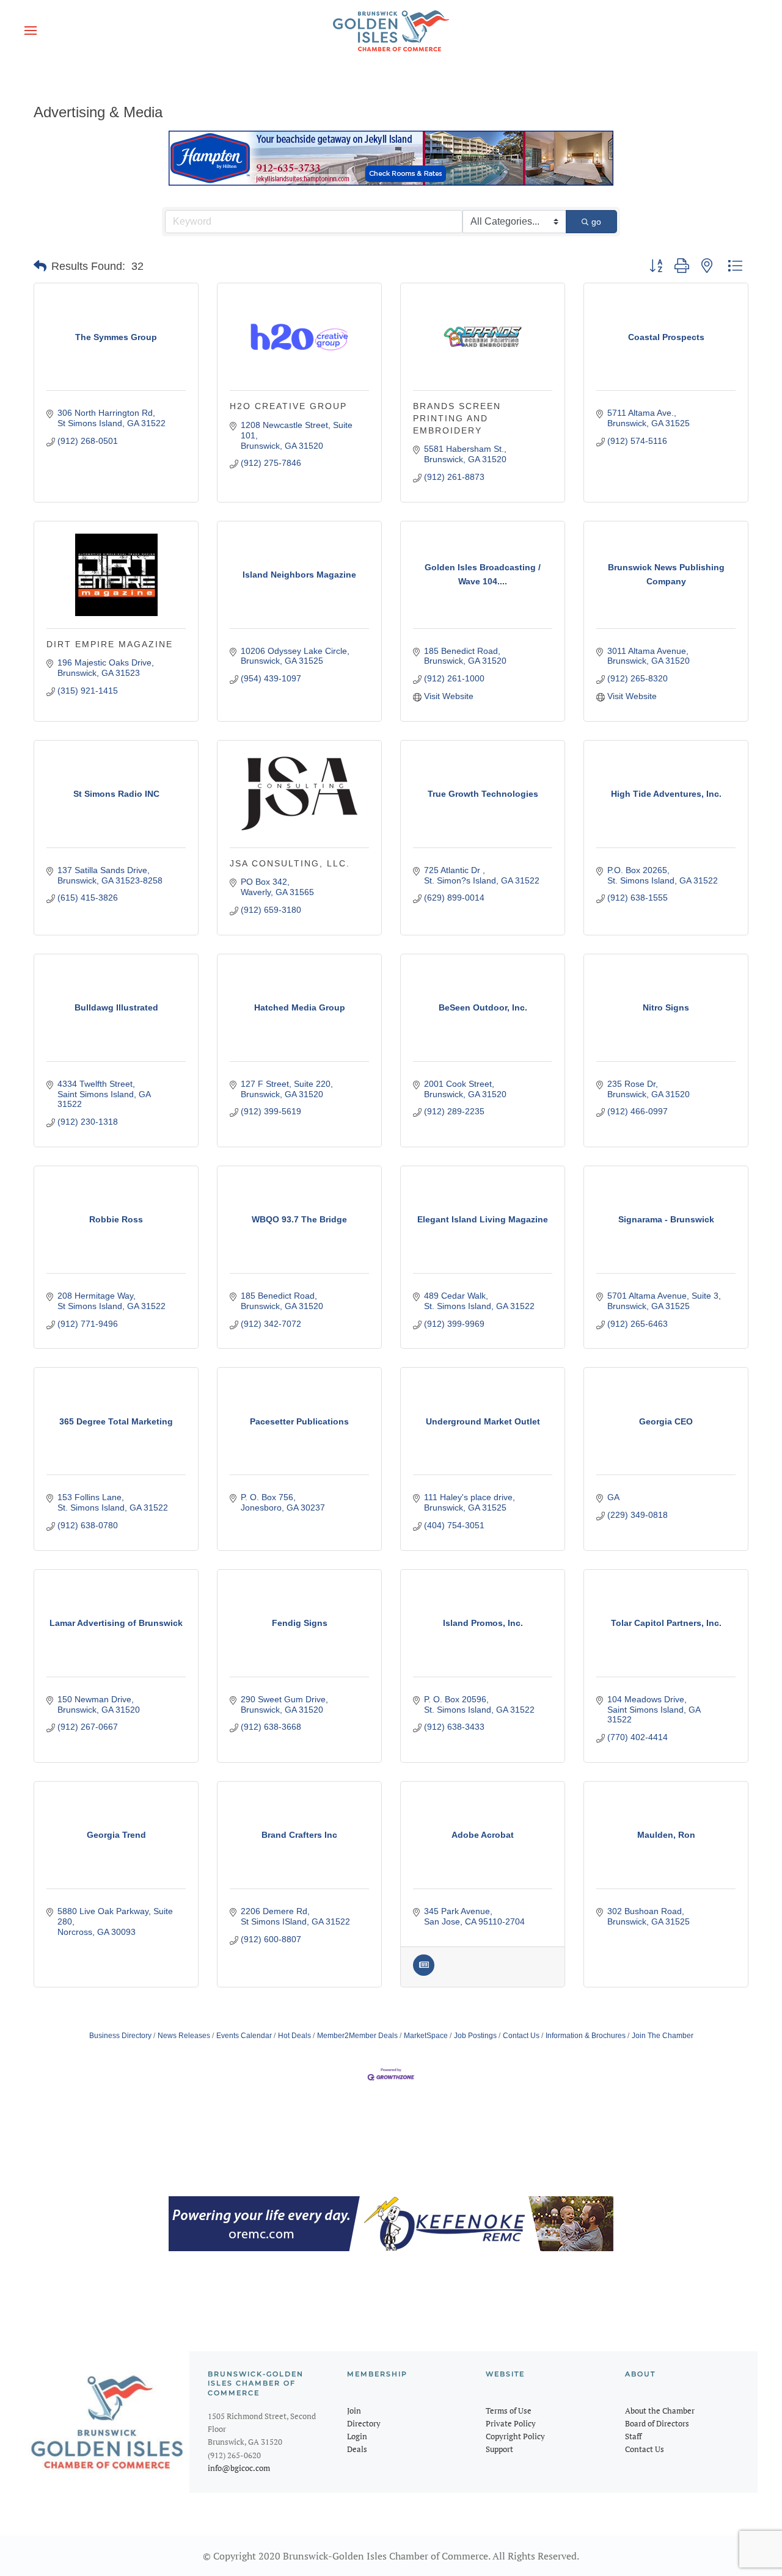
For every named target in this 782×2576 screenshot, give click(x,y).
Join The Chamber (663, 2036)
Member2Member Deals (357, 2036)
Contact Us (521, 2036)
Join (354, 2411)
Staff (633, 2436)
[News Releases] (424, 1973)
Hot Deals (294, 2036)
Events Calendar (244, 2036)
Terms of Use (509, 2411)
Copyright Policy (515, 2436)
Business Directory (120, 2036)
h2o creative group (288, 406)
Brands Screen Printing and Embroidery (457, 418)
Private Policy (511, 2423)
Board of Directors (657, 2423)
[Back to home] (391, 31)
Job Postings (475, 2036)
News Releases (184, 2036)
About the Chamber (660, 2411)
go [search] (596, 222)
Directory (364, 2423)
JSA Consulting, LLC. (290, 863)
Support (499, 2449)
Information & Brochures (586, 2036)
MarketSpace (426, 2036)
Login (357, 2436)
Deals (357, 2449)
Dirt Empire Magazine (110, 644)
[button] (31, 31)
